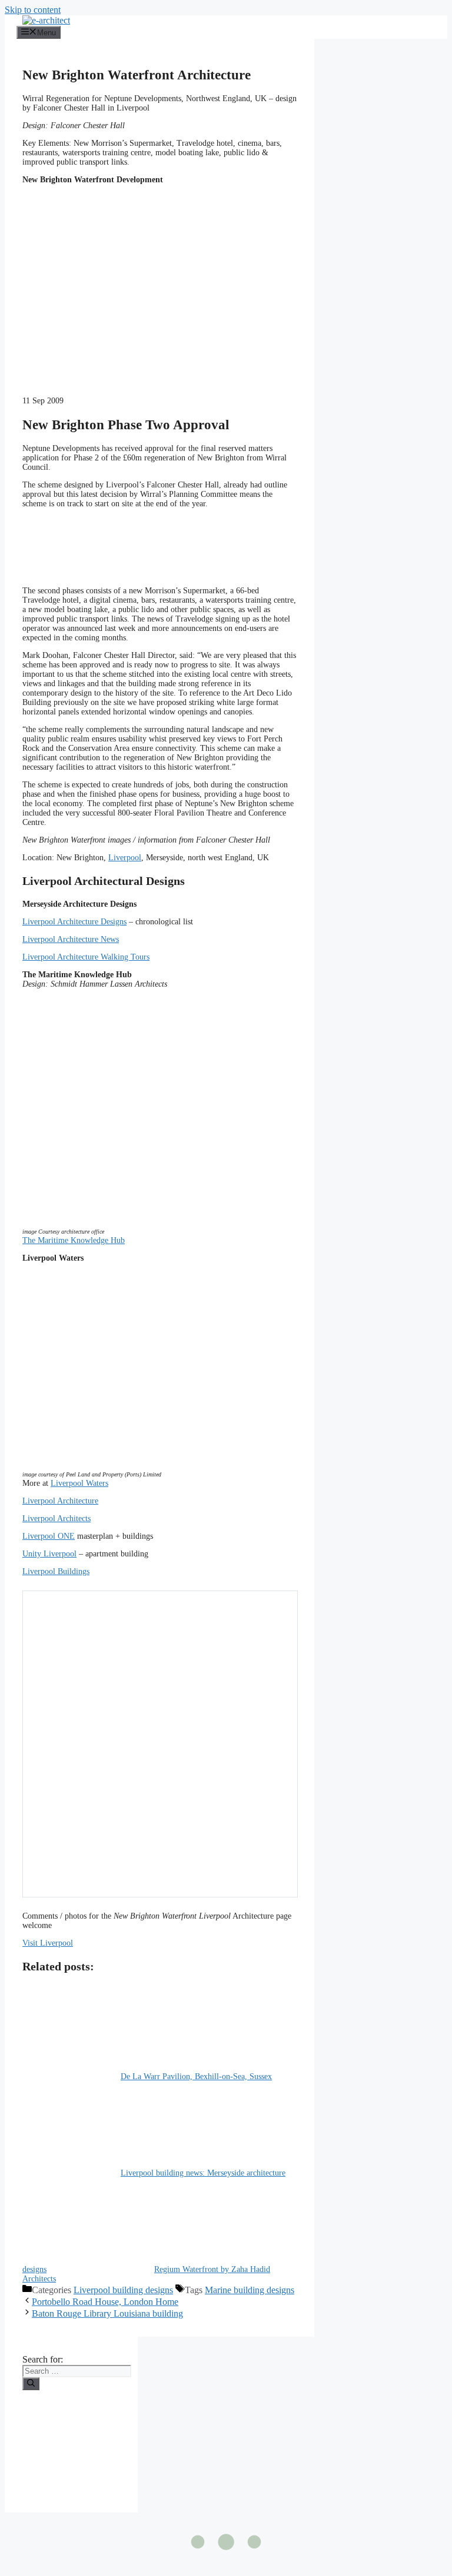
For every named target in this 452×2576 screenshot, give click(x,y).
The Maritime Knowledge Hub (74, 1240)
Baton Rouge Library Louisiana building (107, 2313)
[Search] (31, 2384)
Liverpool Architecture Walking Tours (86, 957)
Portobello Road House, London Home (105, 2302)
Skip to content (33, 10)
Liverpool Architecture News (71, 939)
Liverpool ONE (49, 1536)
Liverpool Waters (79, 1483)
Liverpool (125, 858)
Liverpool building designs (123, 2290)
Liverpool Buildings (56, 1571)
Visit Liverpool (48, 1943)
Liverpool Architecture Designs (74, 922)
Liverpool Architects (56, 1518)
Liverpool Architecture (60, 1501)
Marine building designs (250, 2290)
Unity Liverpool (49, 1554)
